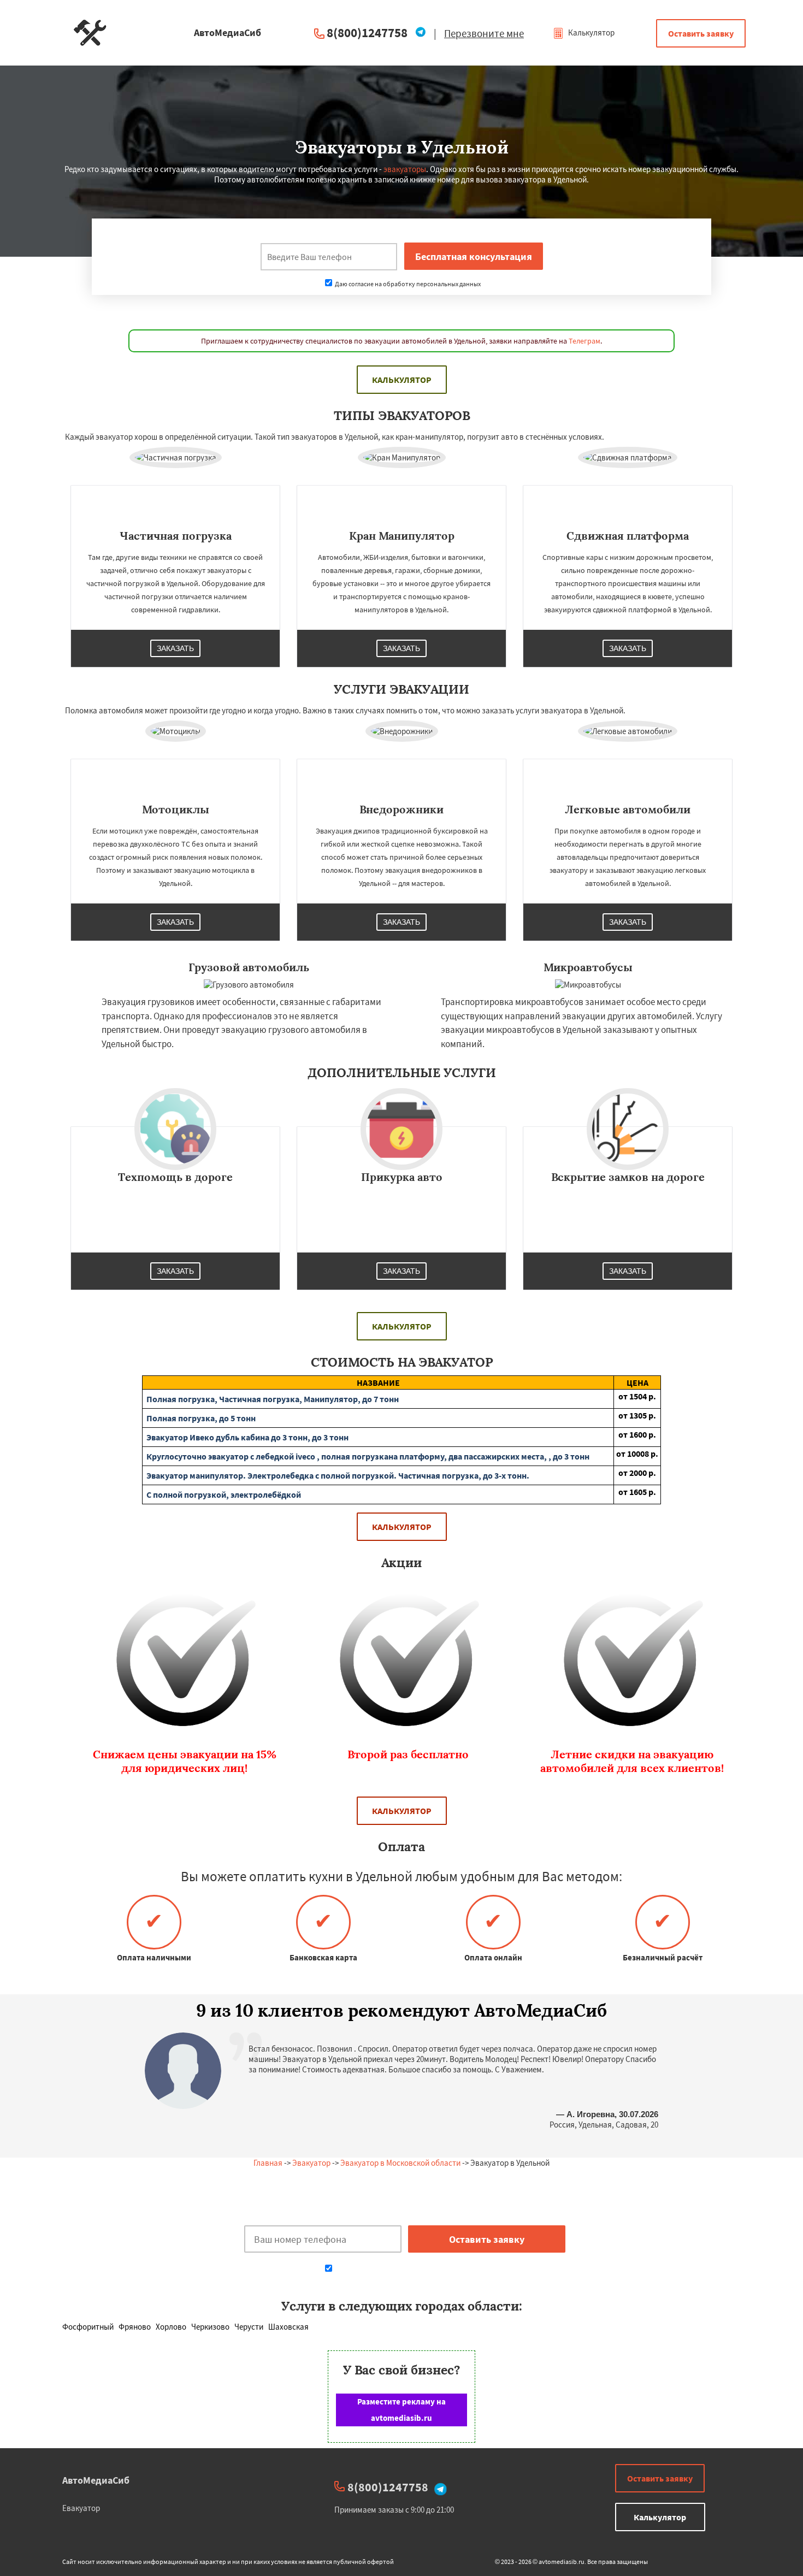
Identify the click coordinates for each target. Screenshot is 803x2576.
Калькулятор (591, 33)
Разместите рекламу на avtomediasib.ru (401, 2410)
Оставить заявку (701, 33)
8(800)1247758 (367, 33)
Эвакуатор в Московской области (400, 2163)
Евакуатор (81, 2508)
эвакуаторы (405, 169)
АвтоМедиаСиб (96, 2480)
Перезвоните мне (484, 33)
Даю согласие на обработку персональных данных (407, 284)
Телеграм (584, 341)
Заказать (175, 648)
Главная (268, 2163)
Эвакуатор (311, 2163)
